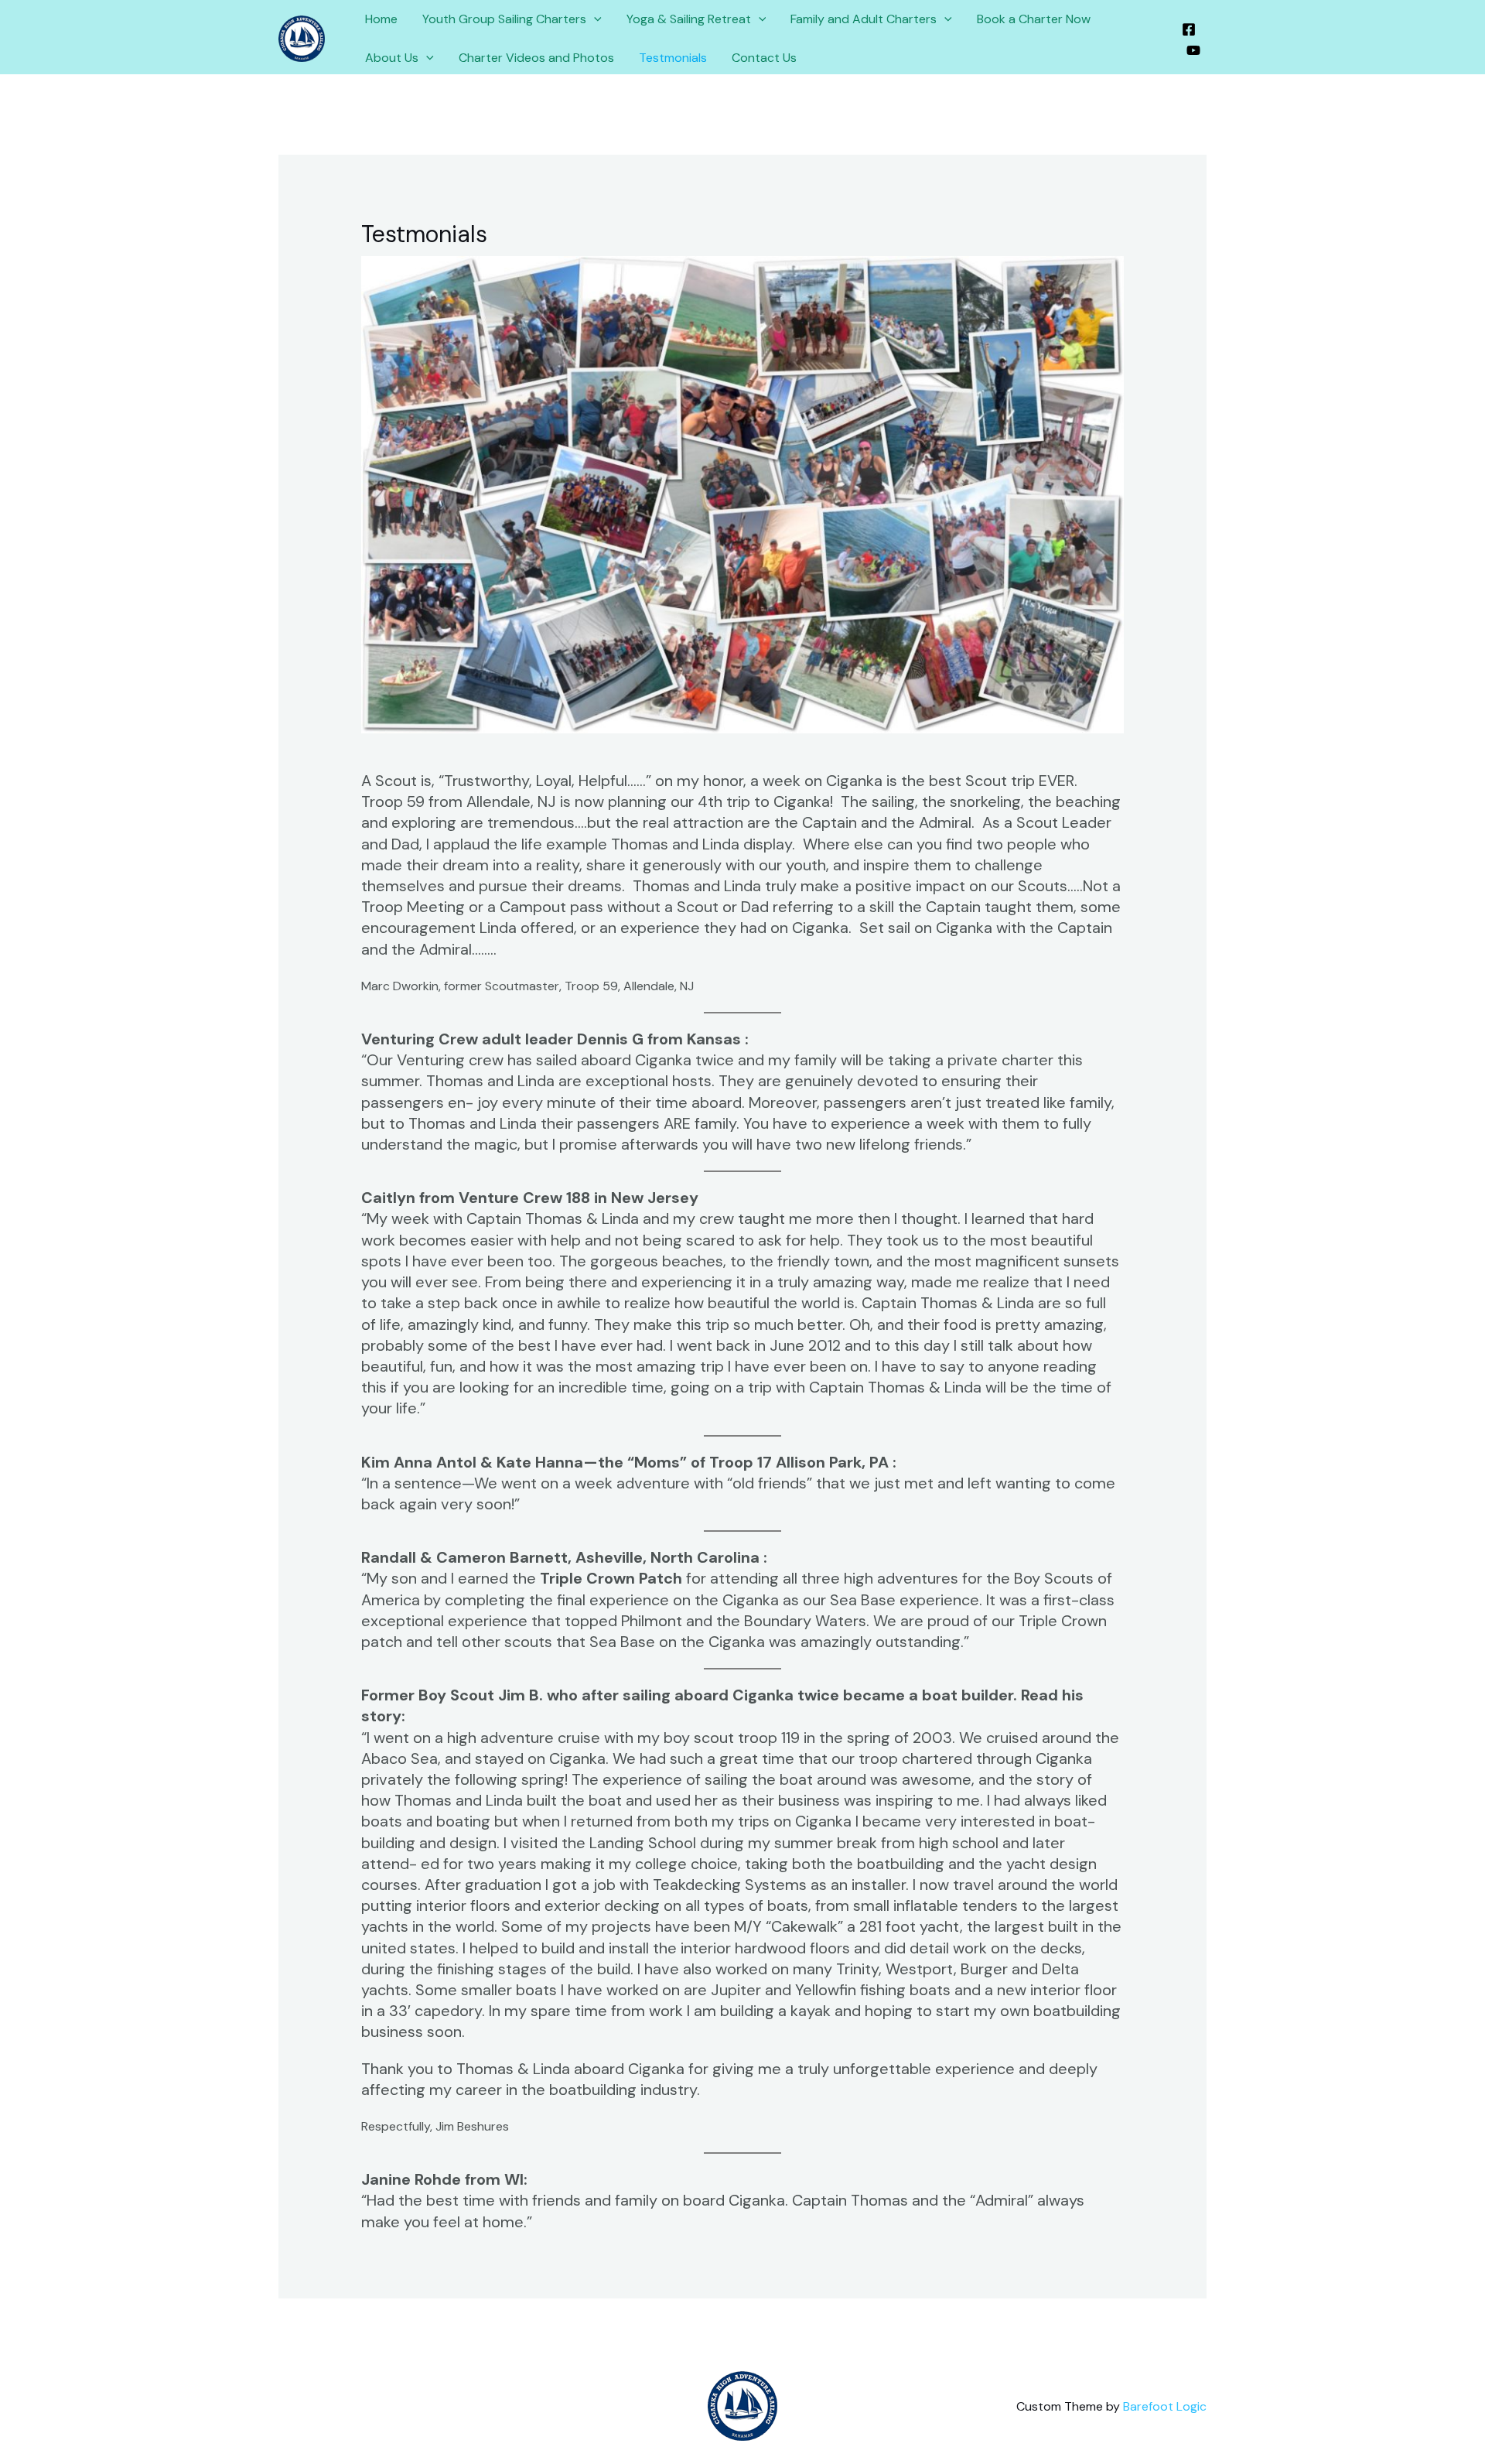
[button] (594, 19)
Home (381, 19)
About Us (392, 58)
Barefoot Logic (1165, 2406)
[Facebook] (1189, 29)
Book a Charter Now (1034, 19)
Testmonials (673, 58)
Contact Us (764, 58)
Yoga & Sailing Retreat (689, 19)
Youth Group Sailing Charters (504, 19)
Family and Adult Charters (864, 19)
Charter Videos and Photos (536, 58)
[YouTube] (1193, 50)
